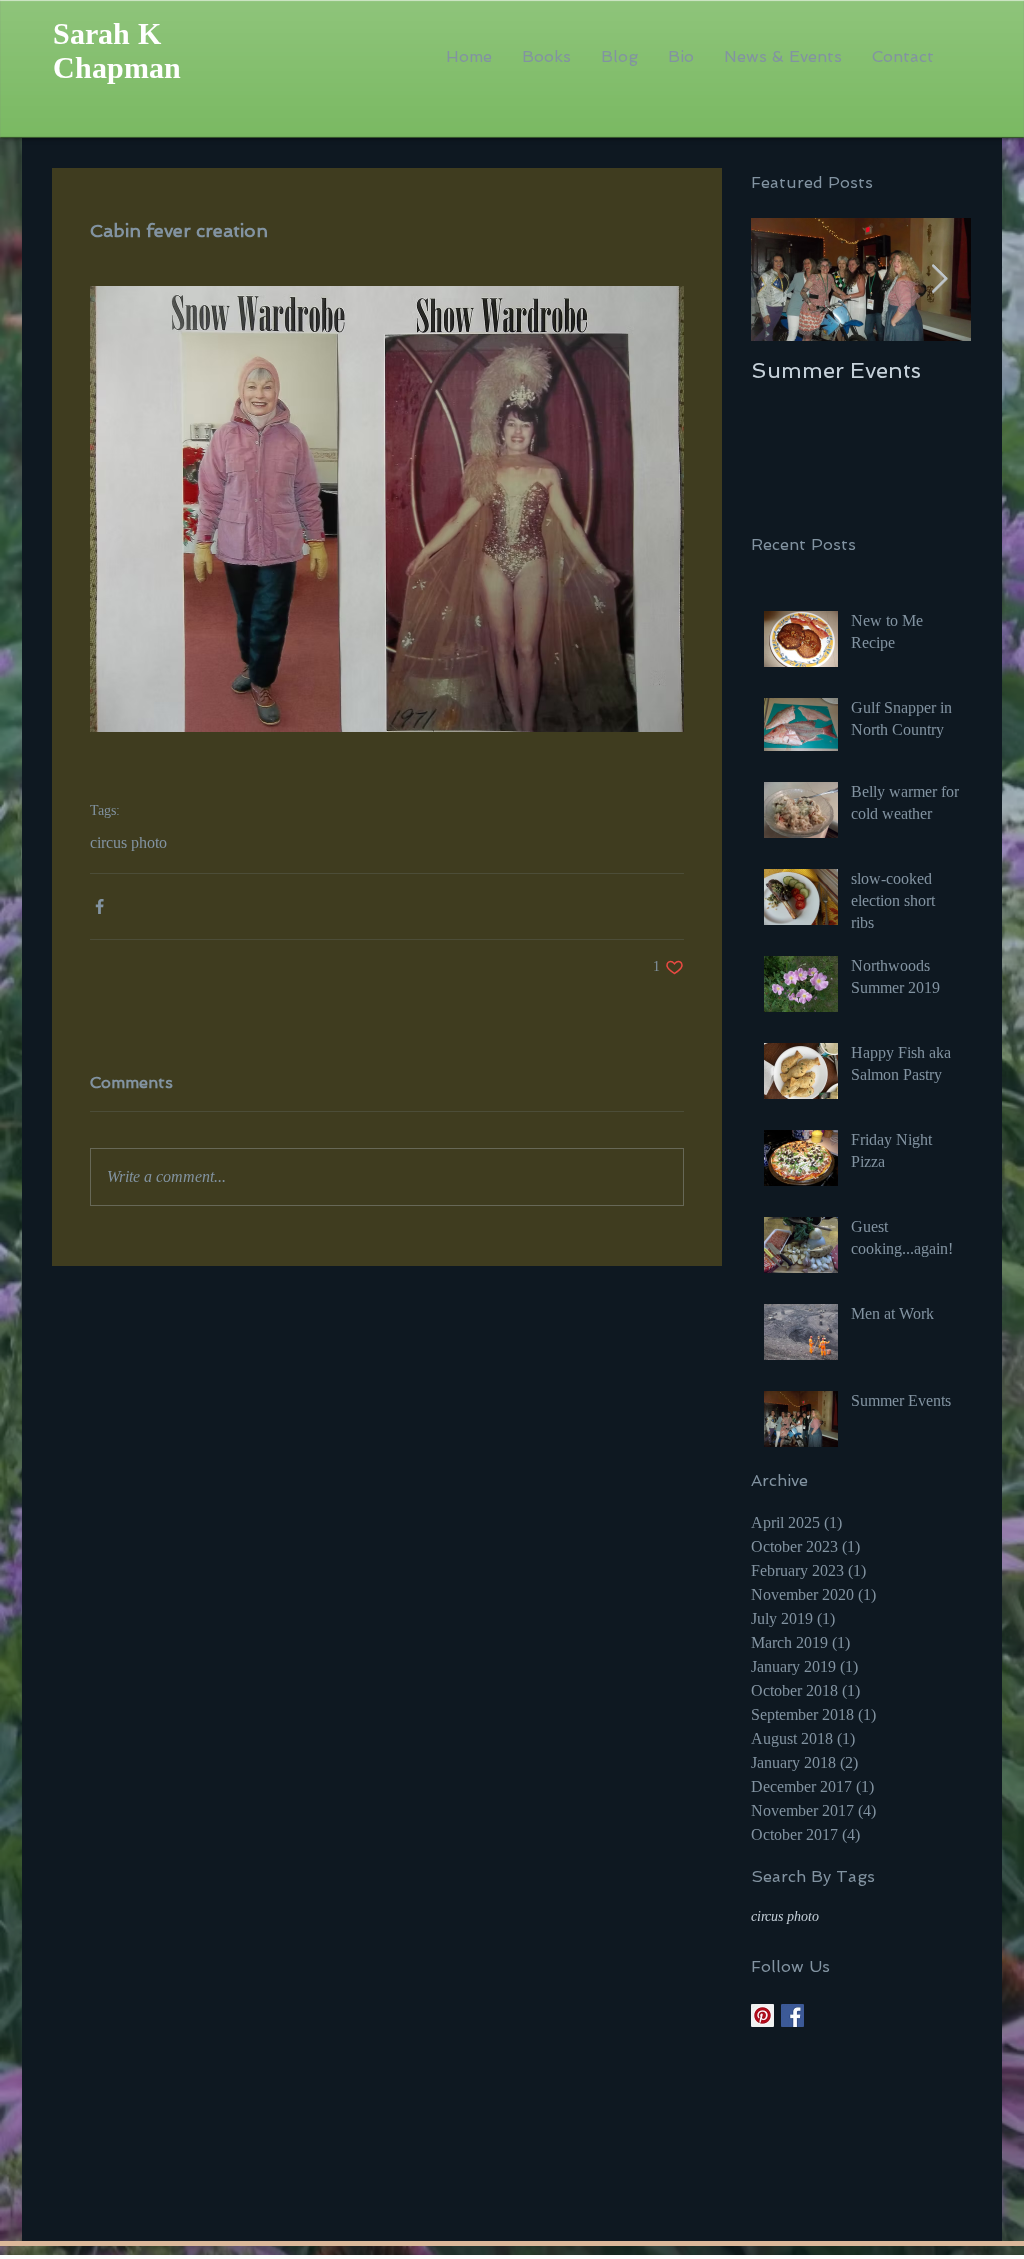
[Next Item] (939, 280)
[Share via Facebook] (99, 906)
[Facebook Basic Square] (792, 2015)
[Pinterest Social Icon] (762, 2015)
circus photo (128, 842)
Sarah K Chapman (117, 50)
